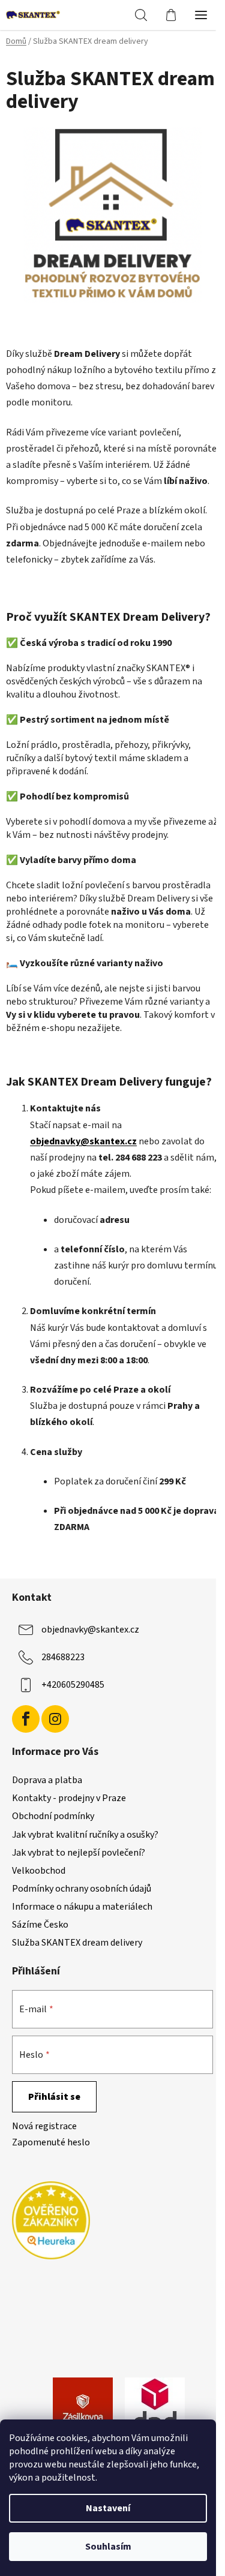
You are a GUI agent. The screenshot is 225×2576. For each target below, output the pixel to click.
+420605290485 (73, 1685)
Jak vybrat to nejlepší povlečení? (79, 1853)
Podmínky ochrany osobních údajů (82, 1889)
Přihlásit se (54, 2097)
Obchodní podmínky (53, 1816)
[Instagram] (55, 1719)
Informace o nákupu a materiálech (82, 1907)
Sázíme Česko (40, 1925)
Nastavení (108, 2508)
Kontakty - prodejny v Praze (69, 1798)
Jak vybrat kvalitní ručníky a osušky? (85, 1835)
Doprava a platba (47, 1780)
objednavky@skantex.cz (90, 1630)
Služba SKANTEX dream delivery (77, 1943)
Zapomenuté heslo (51, 2142)
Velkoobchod (39, 1871)
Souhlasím (108, 2547)
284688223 (63, 1657)
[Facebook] (26, 1719)
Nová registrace (44, 2126)
